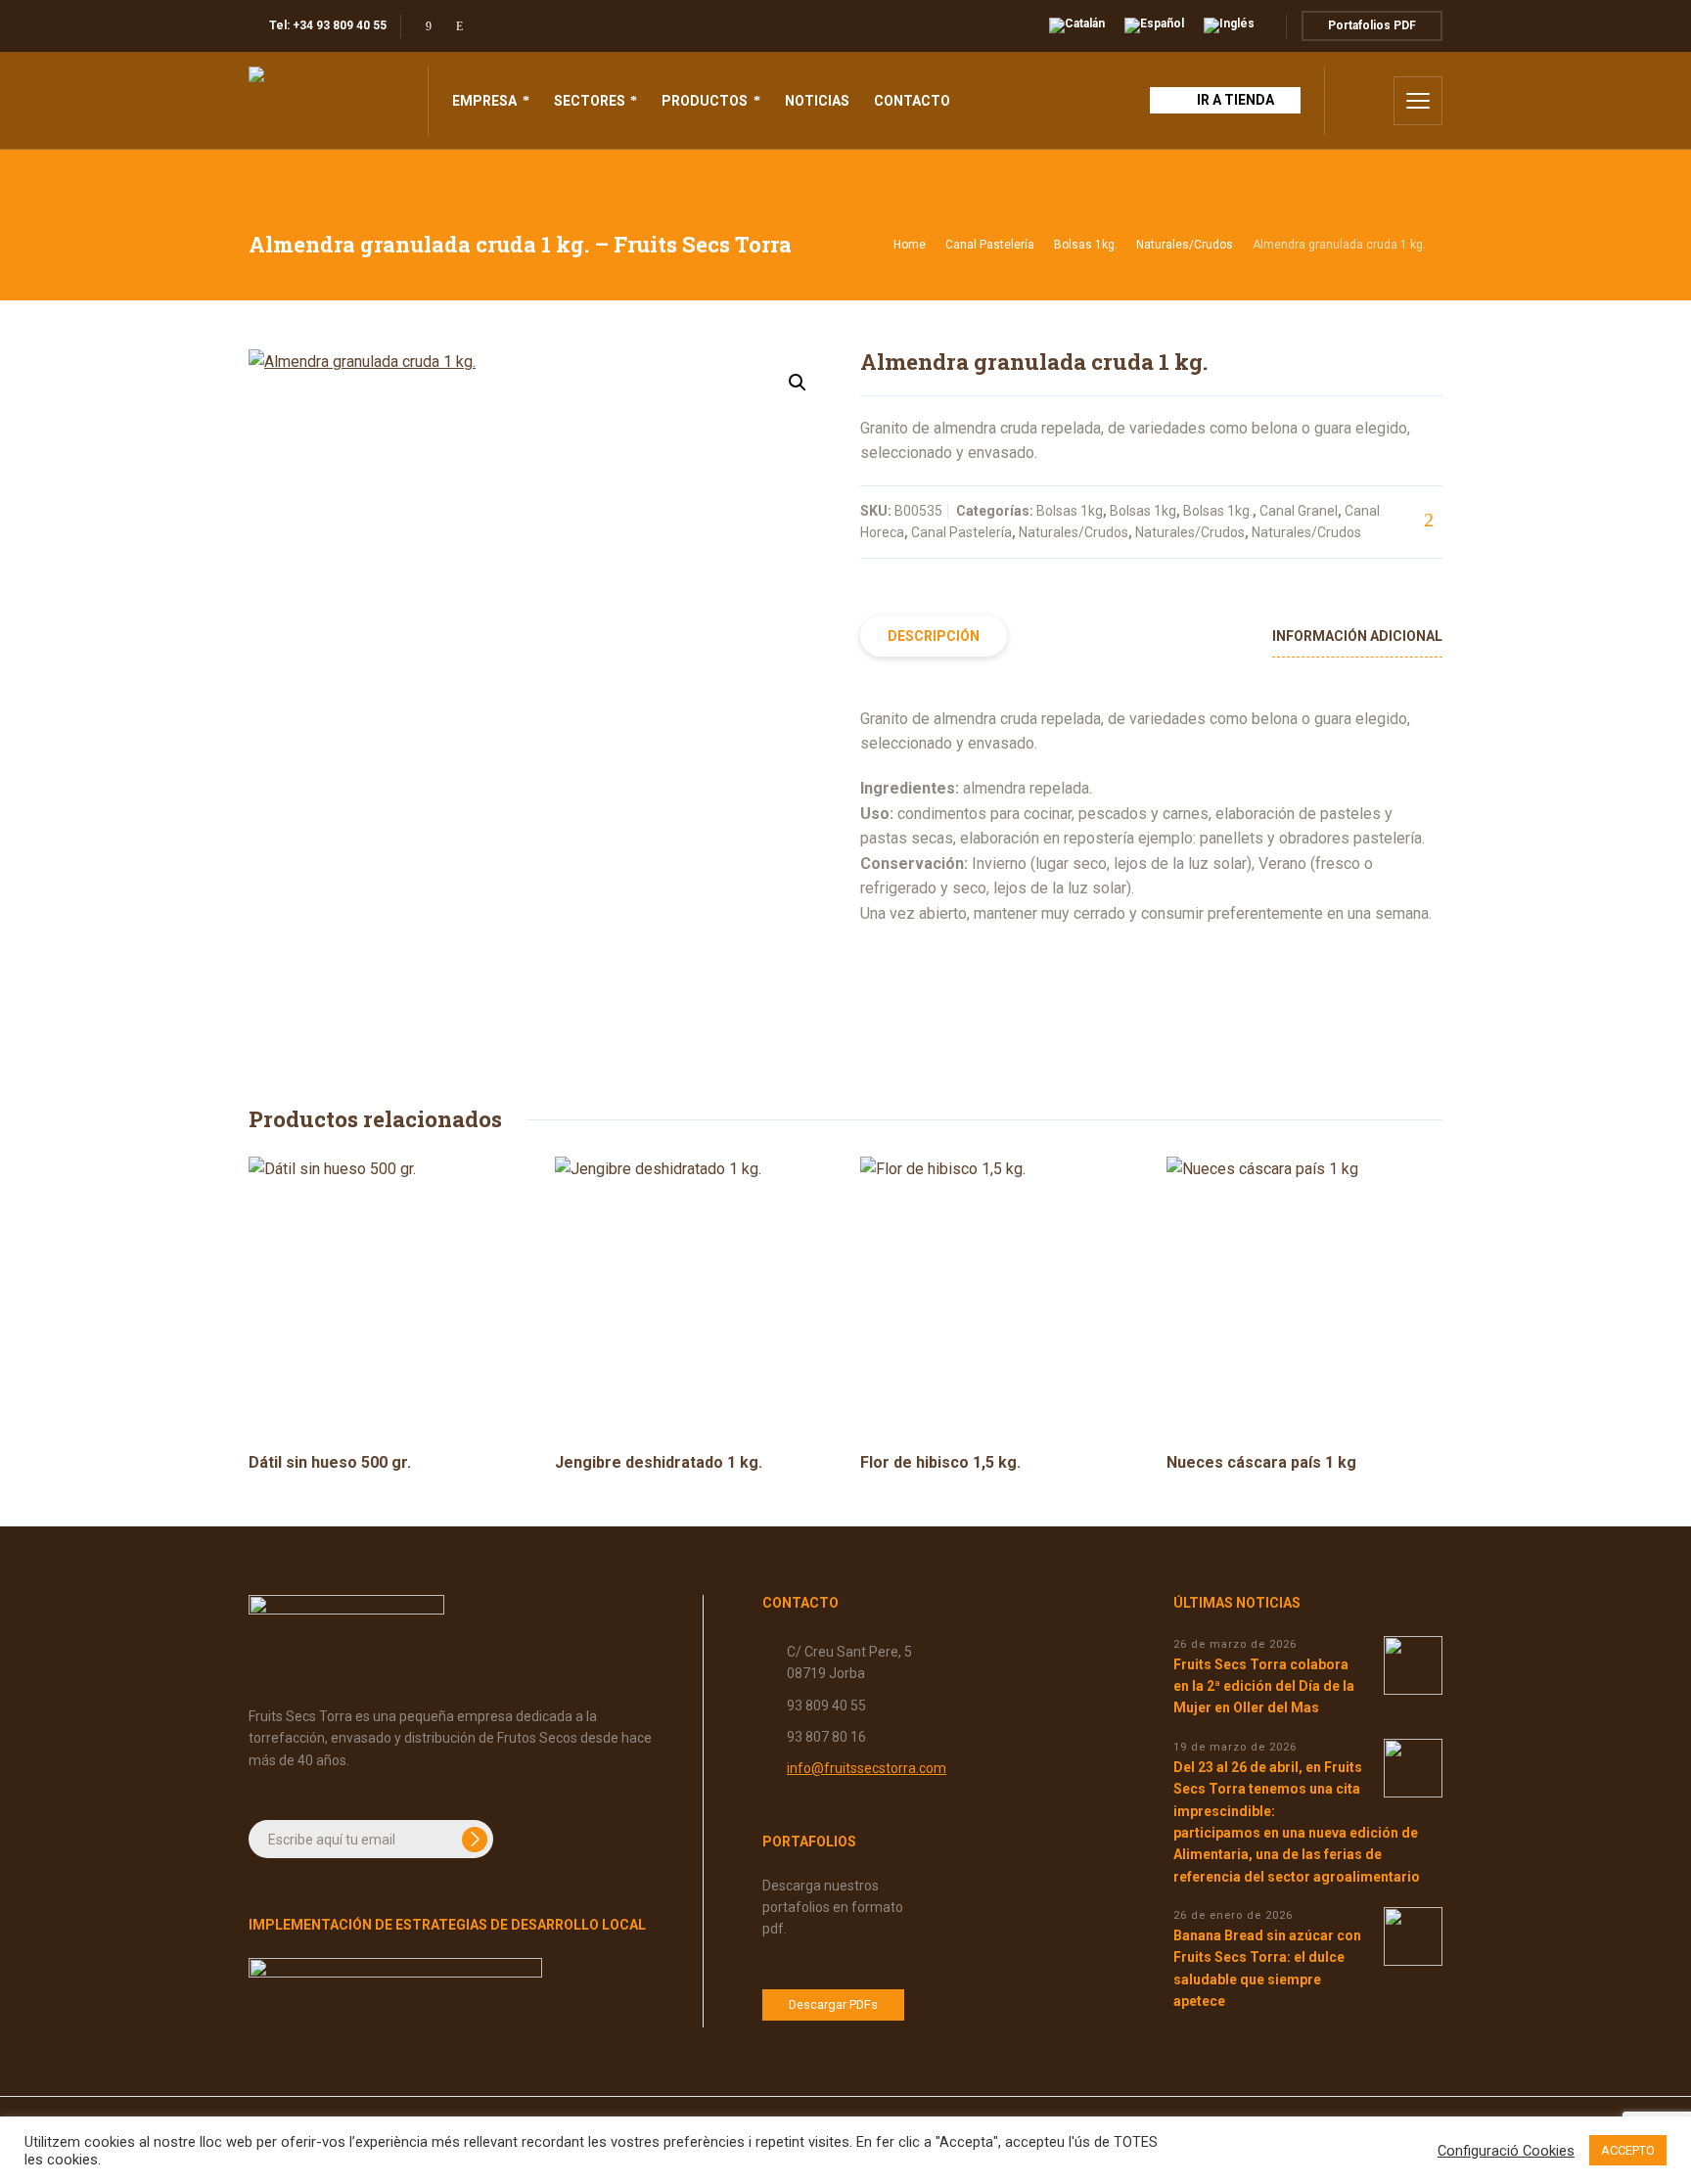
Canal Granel (1299, 511)
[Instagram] (459, 26)
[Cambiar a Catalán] (1077, 26)
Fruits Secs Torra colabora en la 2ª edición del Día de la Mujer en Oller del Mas (1264, 1686)
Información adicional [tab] (1357, 636)
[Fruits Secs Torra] (326, 101)
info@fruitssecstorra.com (867, 1768)
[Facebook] (428, 26)
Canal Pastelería (990, 245)
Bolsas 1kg (1070, 511)
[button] (798, 383)
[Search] (1365, 101)
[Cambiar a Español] (1154, 26)
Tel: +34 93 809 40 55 (328, 25)
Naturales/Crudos (1185, 245)
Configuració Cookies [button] (1506, 2151)
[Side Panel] (1418, 101)
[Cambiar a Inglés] (1229, 26)
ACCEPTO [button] (1628, 2150)
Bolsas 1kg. (1086, 245)
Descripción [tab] (934, 636)
